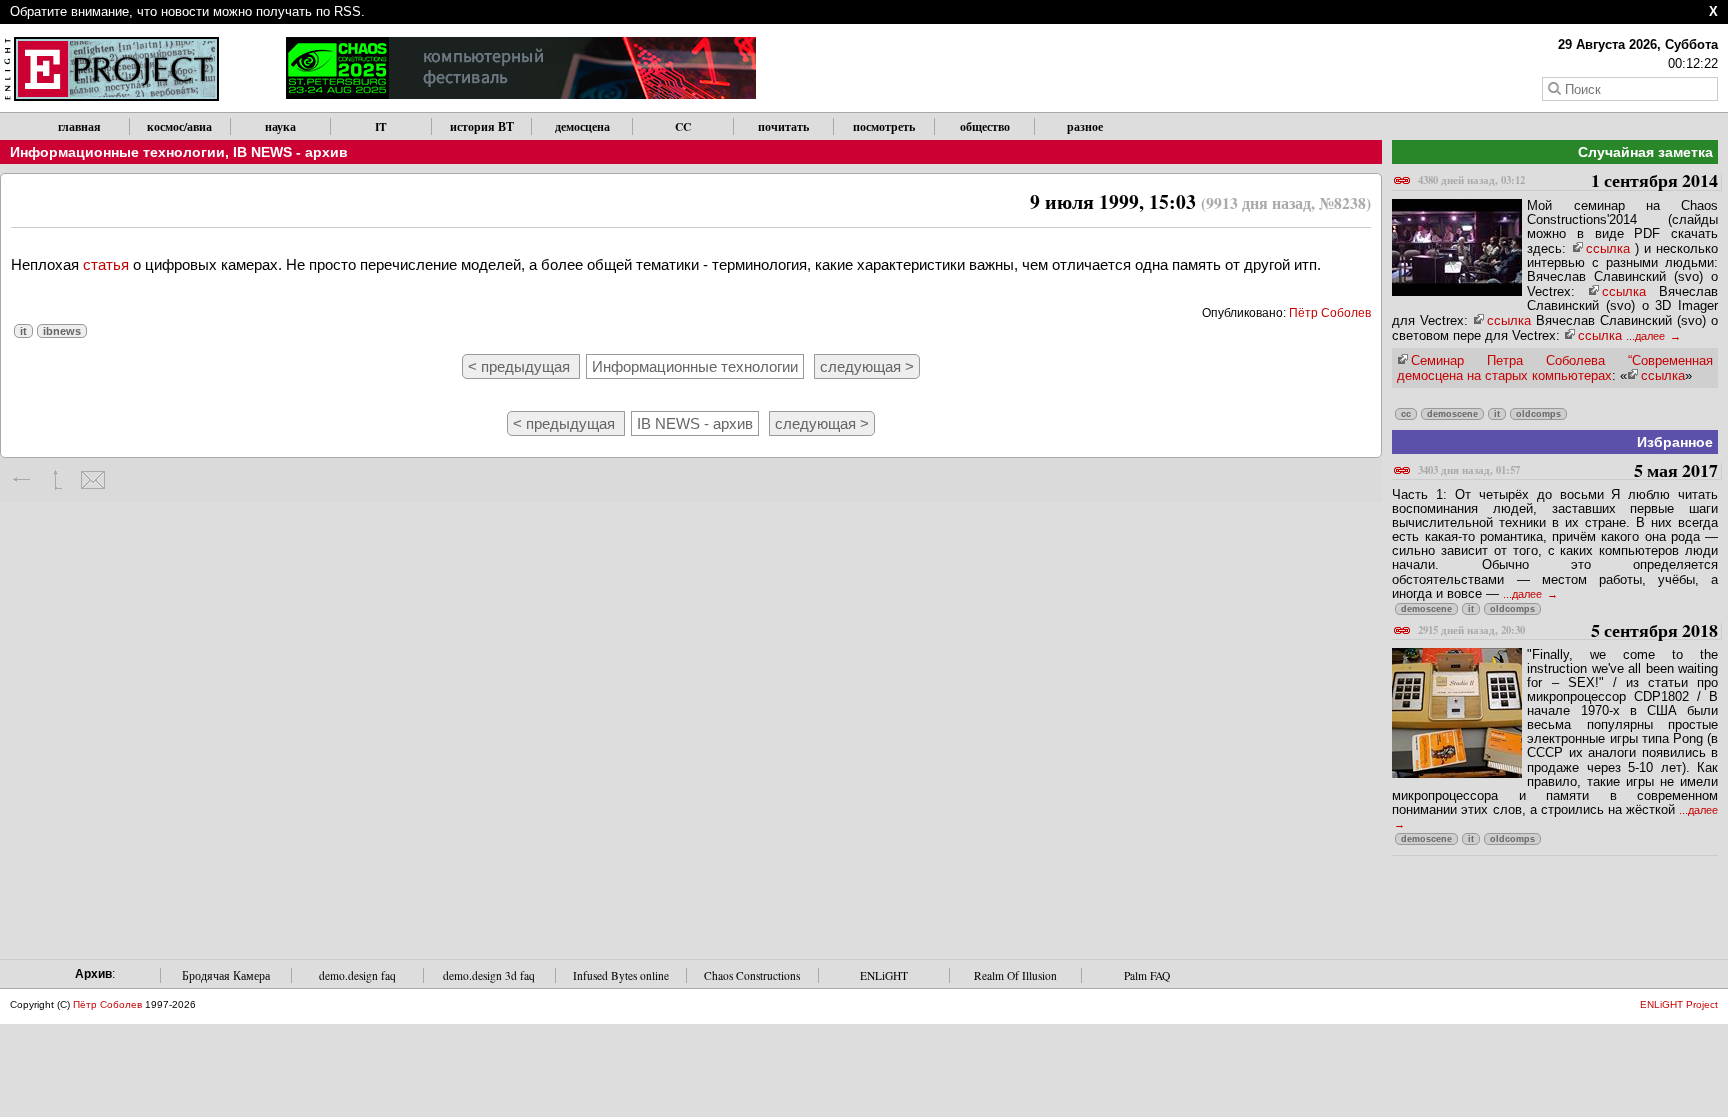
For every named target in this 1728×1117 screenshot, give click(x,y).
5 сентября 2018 (1568, 631)
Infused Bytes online (621, 975)
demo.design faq (357, 975)
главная (79, 126)
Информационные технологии (117, 152)
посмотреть (884, 126)
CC (683, 126)
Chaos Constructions (752, 975)
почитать (783, 126)
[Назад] (22, 480)
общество (985, 126)
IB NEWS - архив (290, 152)
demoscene (1452, 414)
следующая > (867, 366)
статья (106, 264)
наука (280, 126)
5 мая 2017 (1568, 471)
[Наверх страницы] (57, 480)
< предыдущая (521, 366)
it (23, 331)
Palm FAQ (1147, 975)
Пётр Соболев (1330, 313)
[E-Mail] (92, 480)
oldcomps (1538, 414)
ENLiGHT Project (1679, 1004)
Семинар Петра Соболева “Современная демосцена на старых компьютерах (1555, 368)
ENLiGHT (884, 975)
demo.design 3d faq (489, 975)
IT (381, 126)
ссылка (1608, 248)
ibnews (62, 331)
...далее (1647, 336)
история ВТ (482, 126)
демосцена (582, 126)
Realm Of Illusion (1015, 975)
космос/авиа (179, 126)
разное (1085, 126)
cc (1406, 414)
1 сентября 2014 (1568, 181)
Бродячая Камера (226, 975)
